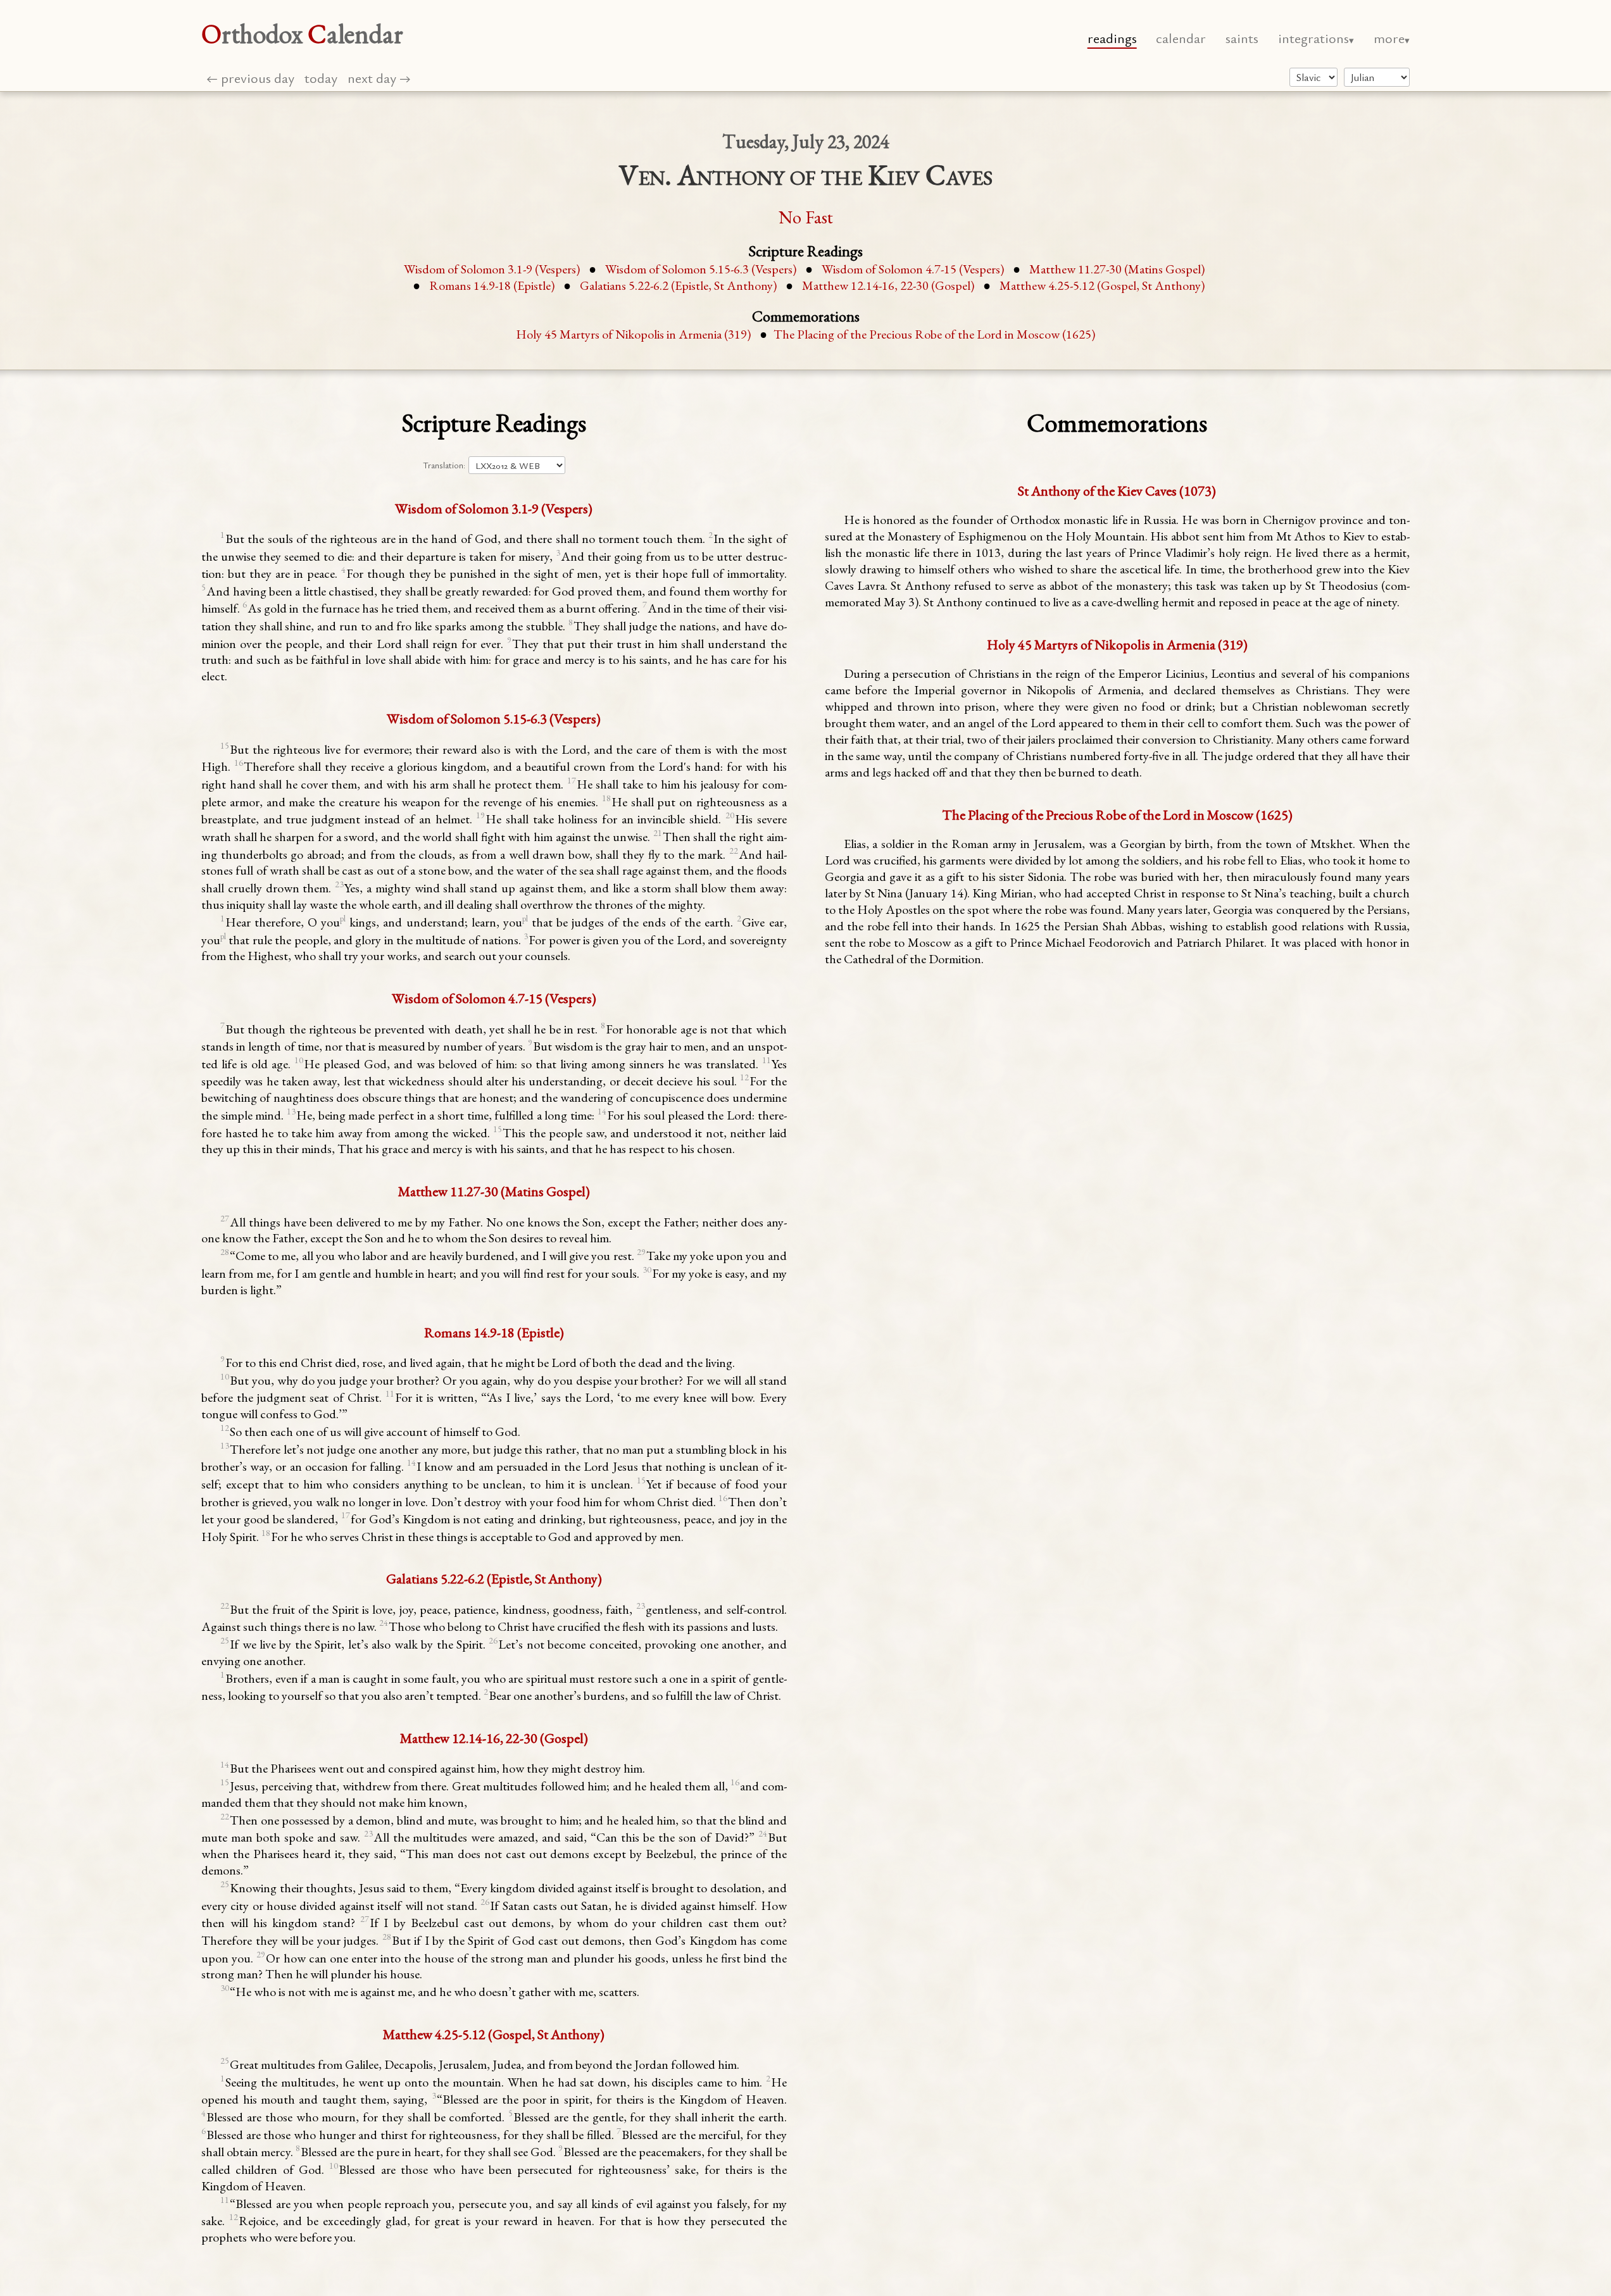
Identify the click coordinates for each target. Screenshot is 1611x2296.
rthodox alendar (302, 34)
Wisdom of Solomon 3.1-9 (492, 269)
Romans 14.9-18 (492, 285)
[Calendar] (1377, 77)
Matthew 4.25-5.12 (1102, 285)
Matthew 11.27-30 (1117, 269)
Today (321, 78)
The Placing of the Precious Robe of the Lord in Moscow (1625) (934, 334)
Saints (1242, 38)
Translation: (444, 465)
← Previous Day (250, 78)
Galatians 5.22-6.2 (678, 285)
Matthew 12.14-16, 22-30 (888, 285)
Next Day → (379, 78)
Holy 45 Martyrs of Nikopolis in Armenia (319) (633, 334)
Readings (1112, 38)
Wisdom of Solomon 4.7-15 (913, 269)
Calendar (1181, 38)
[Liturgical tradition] (1313, 77)
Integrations (1313, 38)
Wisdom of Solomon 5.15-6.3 (701, 269)
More (1389, 38)
